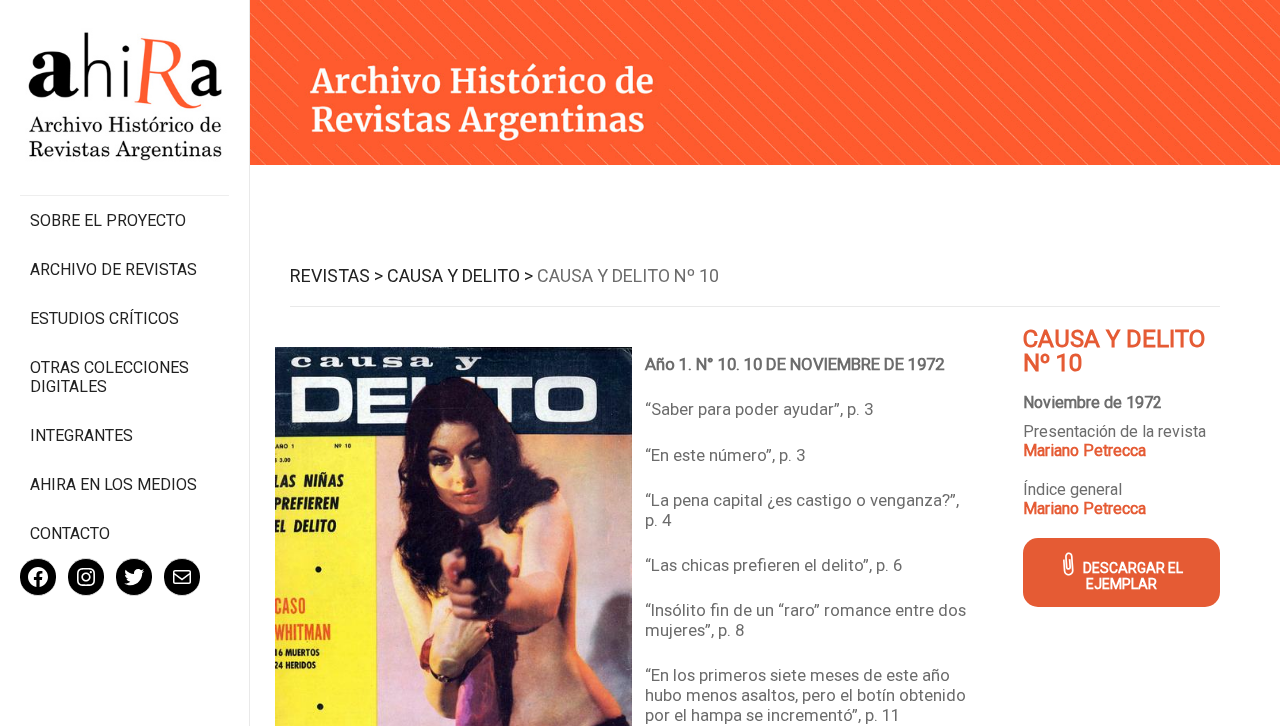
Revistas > (336, 275)
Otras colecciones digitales (109, 377)
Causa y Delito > (460, 275)
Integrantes (81, 435)
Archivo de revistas (113, 269)
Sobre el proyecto (108, 220)
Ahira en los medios (113, 484)
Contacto (70, 533)
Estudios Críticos (104, 318)
